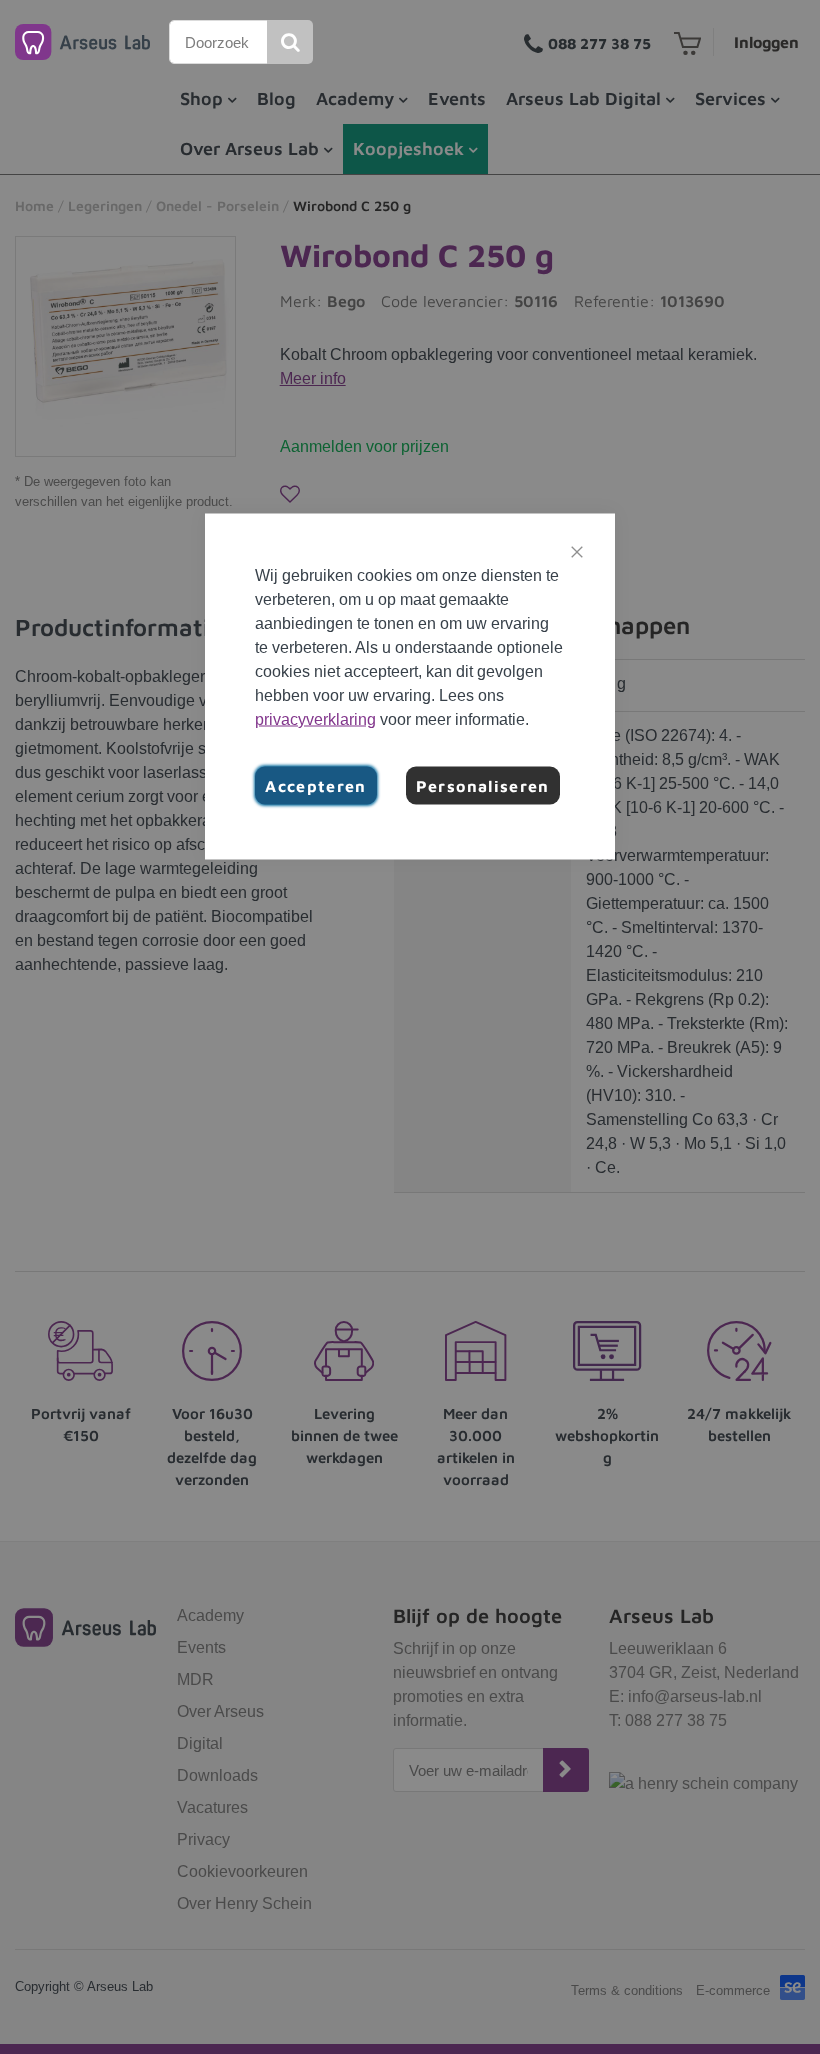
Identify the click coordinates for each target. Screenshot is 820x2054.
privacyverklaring (315, 719)
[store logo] (82, 42)
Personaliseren (483, 786)
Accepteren (316, 786)
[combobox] (219, 42)
